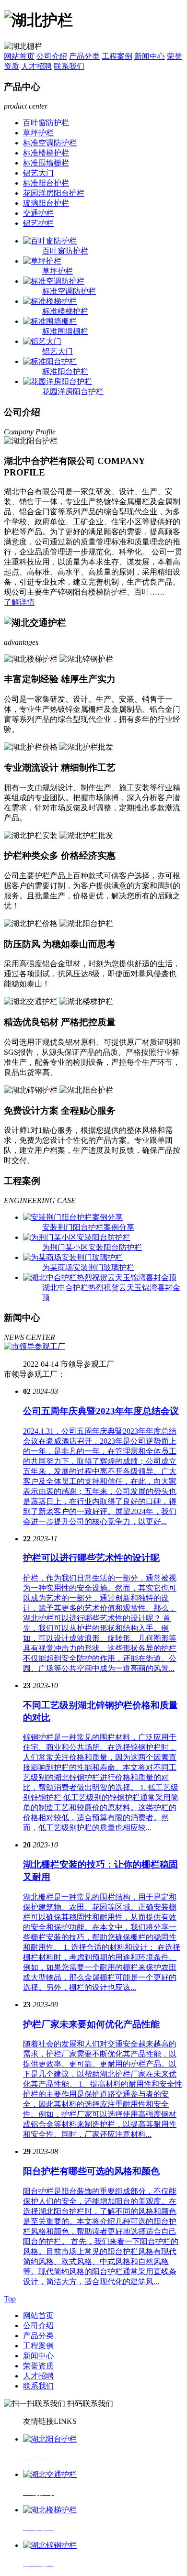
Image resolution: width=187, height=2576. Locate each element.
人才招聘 (36, 66)
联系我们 (69, 66)
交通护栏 (38, 213)
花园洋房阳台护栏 (54, 193)
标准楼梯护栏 (46, 153)
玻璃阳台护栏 (46, 203)
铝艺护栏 (38, 223)
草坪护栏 (38, 133)
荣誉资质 (38, 2366)
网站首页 (19, 56)
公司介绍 (52, 56)
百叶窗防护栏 (46, 123)
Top (10, 2299)
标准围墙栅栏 (46, 163)
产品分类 (84, 56)
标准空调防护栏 (50, 143)
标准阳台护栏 (46, 183)
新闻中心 (150, 56)
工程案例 (117, 56)
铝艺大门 (38, 173)
